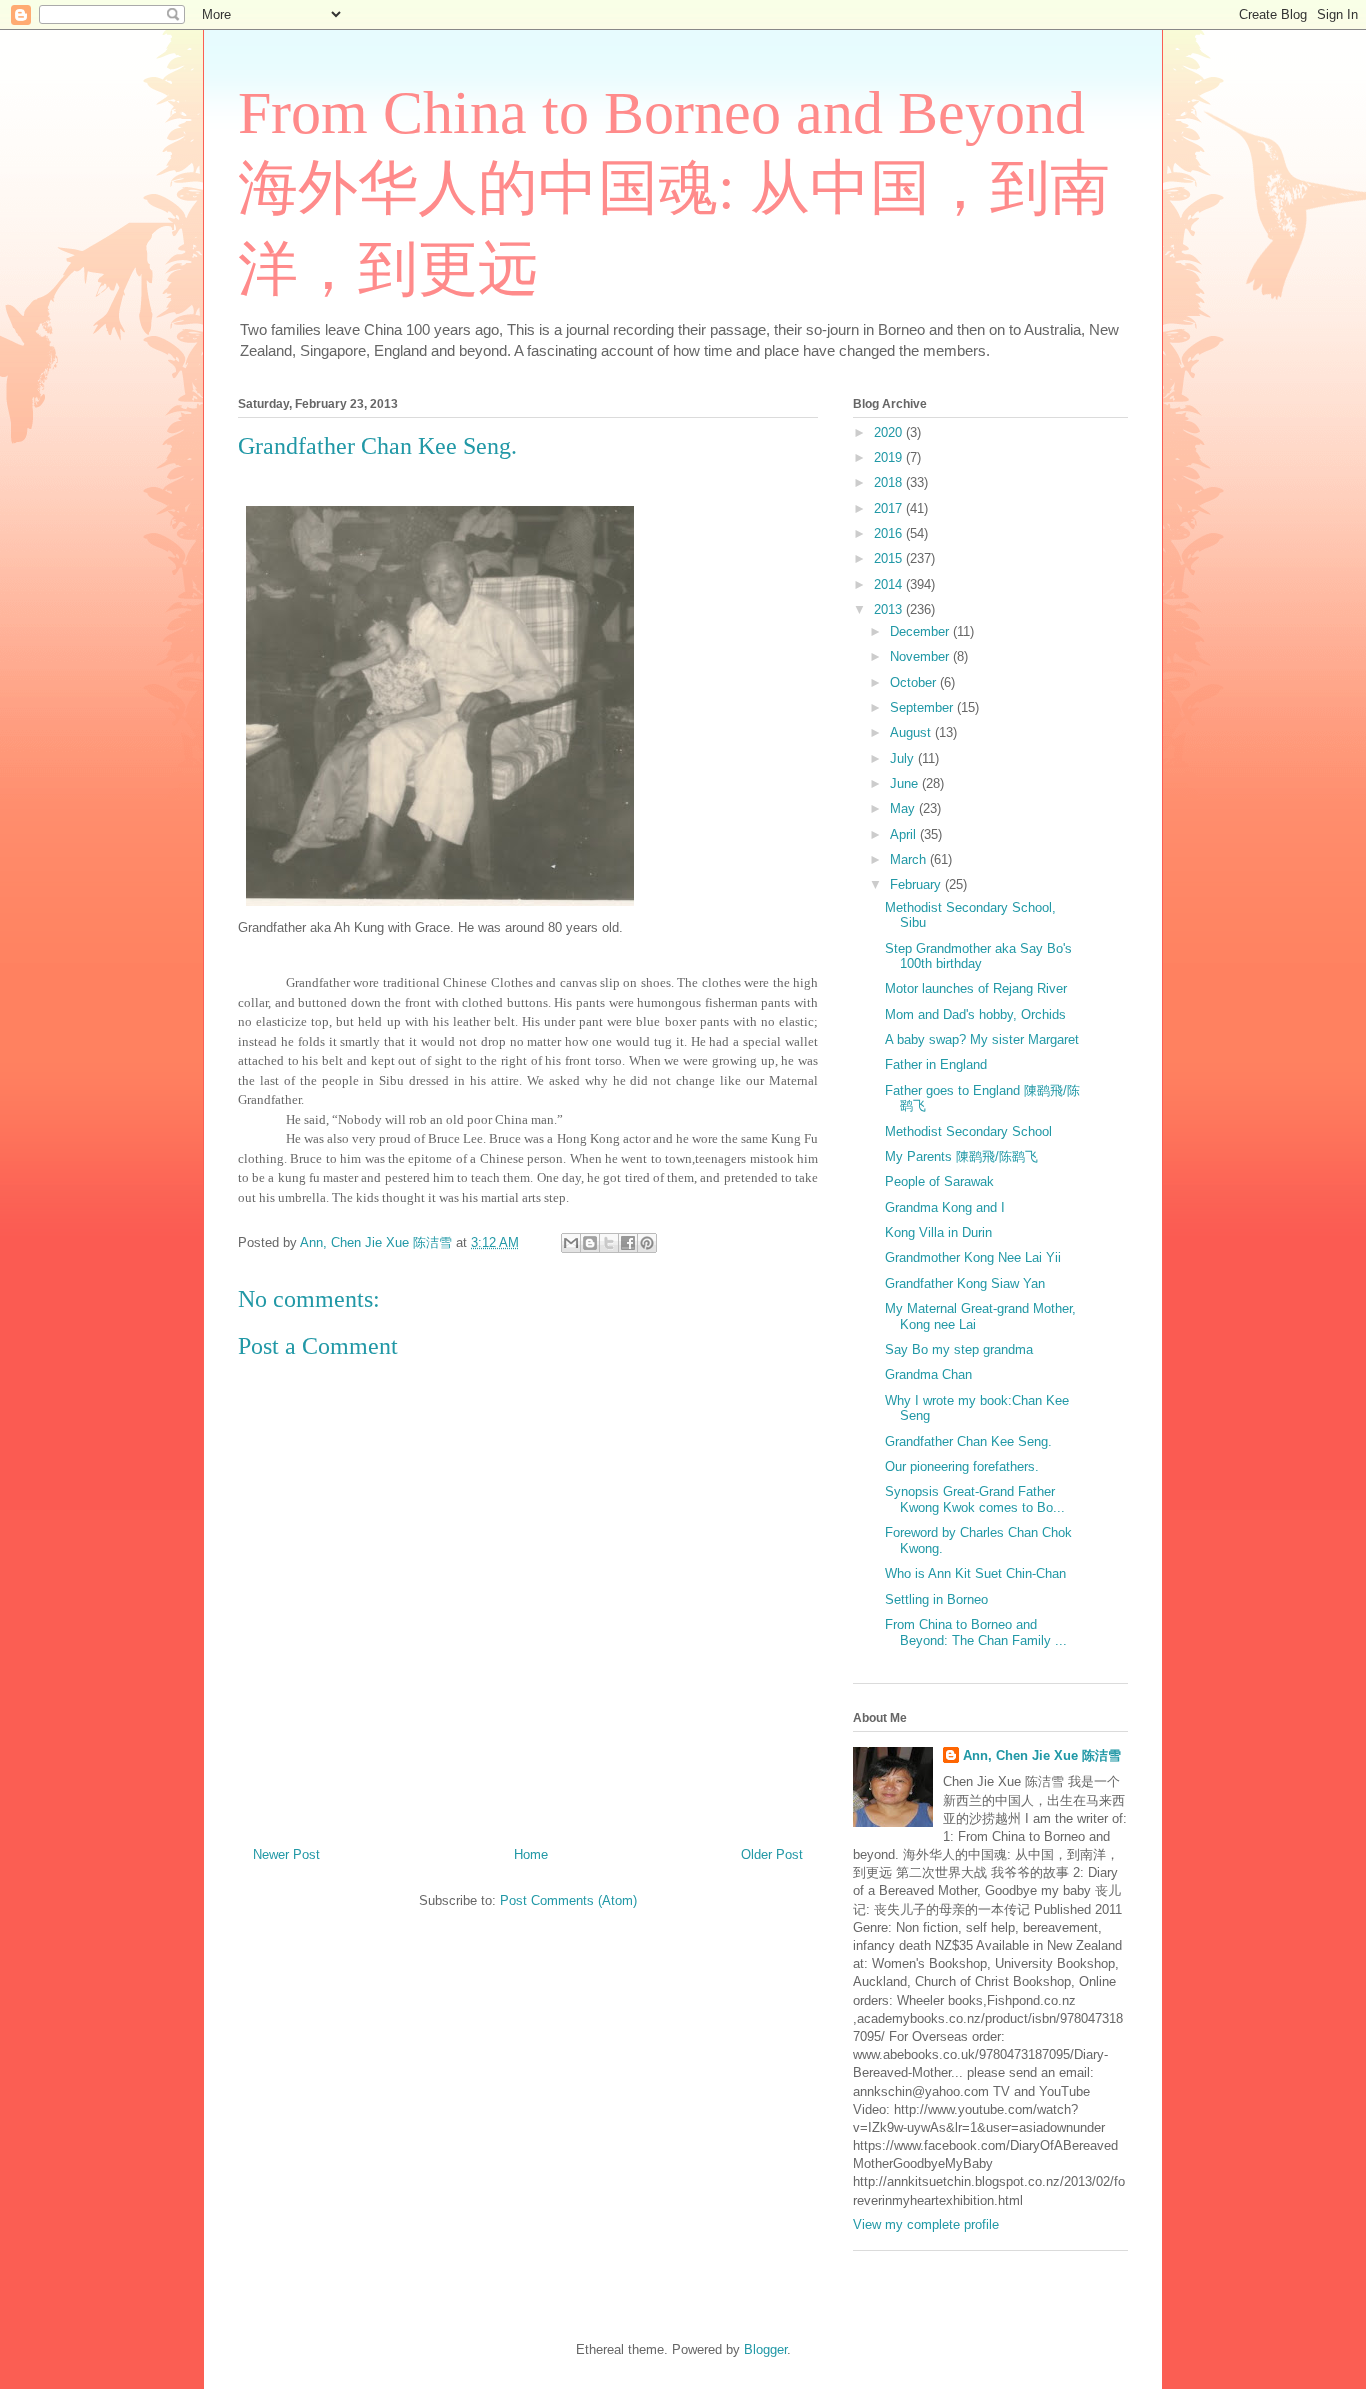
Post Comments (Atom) (568, 1900)
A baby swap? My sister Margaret (982, 1039)
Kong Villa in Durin (938, 1232)
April (905, 834)
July (904, 758)
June (906, 783)
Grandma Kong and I (945, 1207)
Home (531, 1854)
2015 (890, 558)
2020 (890, 432)
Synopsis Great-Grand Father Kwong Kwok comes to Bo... (975, 1499)
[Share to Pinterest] (647, 1243)
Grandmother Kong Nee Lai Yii (973, 1257)
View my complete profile (926, 2224)
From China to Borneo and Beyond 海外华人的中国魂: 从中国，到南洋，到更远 (674, 191)
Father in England (936, 1064)
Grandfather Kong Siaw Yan (965, 1283)
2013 (890, 609)
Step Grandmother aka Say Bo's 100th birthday (978, 956)
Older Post (772, 1854)
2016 (890, 533)
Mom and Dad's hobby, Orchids (975, 1014)
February (917, 884)
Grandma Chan (928, 1374)
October (915, 682)
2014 (890, 584)
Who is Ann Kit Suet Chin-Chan (975, 1573)
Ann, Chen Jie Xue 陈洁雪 (1042, 1755)
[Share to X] (609, 1243)
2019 (890, 457)
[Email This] (571, 1243)
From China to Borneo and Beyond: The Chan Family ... (976, 1632)
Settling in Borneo (936, 1599)
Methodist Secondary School (968, 1131)
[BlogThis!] (590, 1243)
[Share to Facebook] (628, 1243)
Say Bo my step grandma (959, 1349)
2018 (890, 482)
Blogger (765, 2349)
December (921, 631)
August (912, 732)
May (904, 808)
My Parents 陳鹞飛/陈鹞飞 (961, 1156)
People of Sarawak (939, 1181)
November (921, 656)
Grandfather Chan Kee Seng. (968, 1441)
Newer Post (286, 1854)
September (923, 707)
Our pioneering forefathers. (962, 1466)
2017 (890, 508)
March (910, 859)
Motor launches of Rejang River (976, 988)
